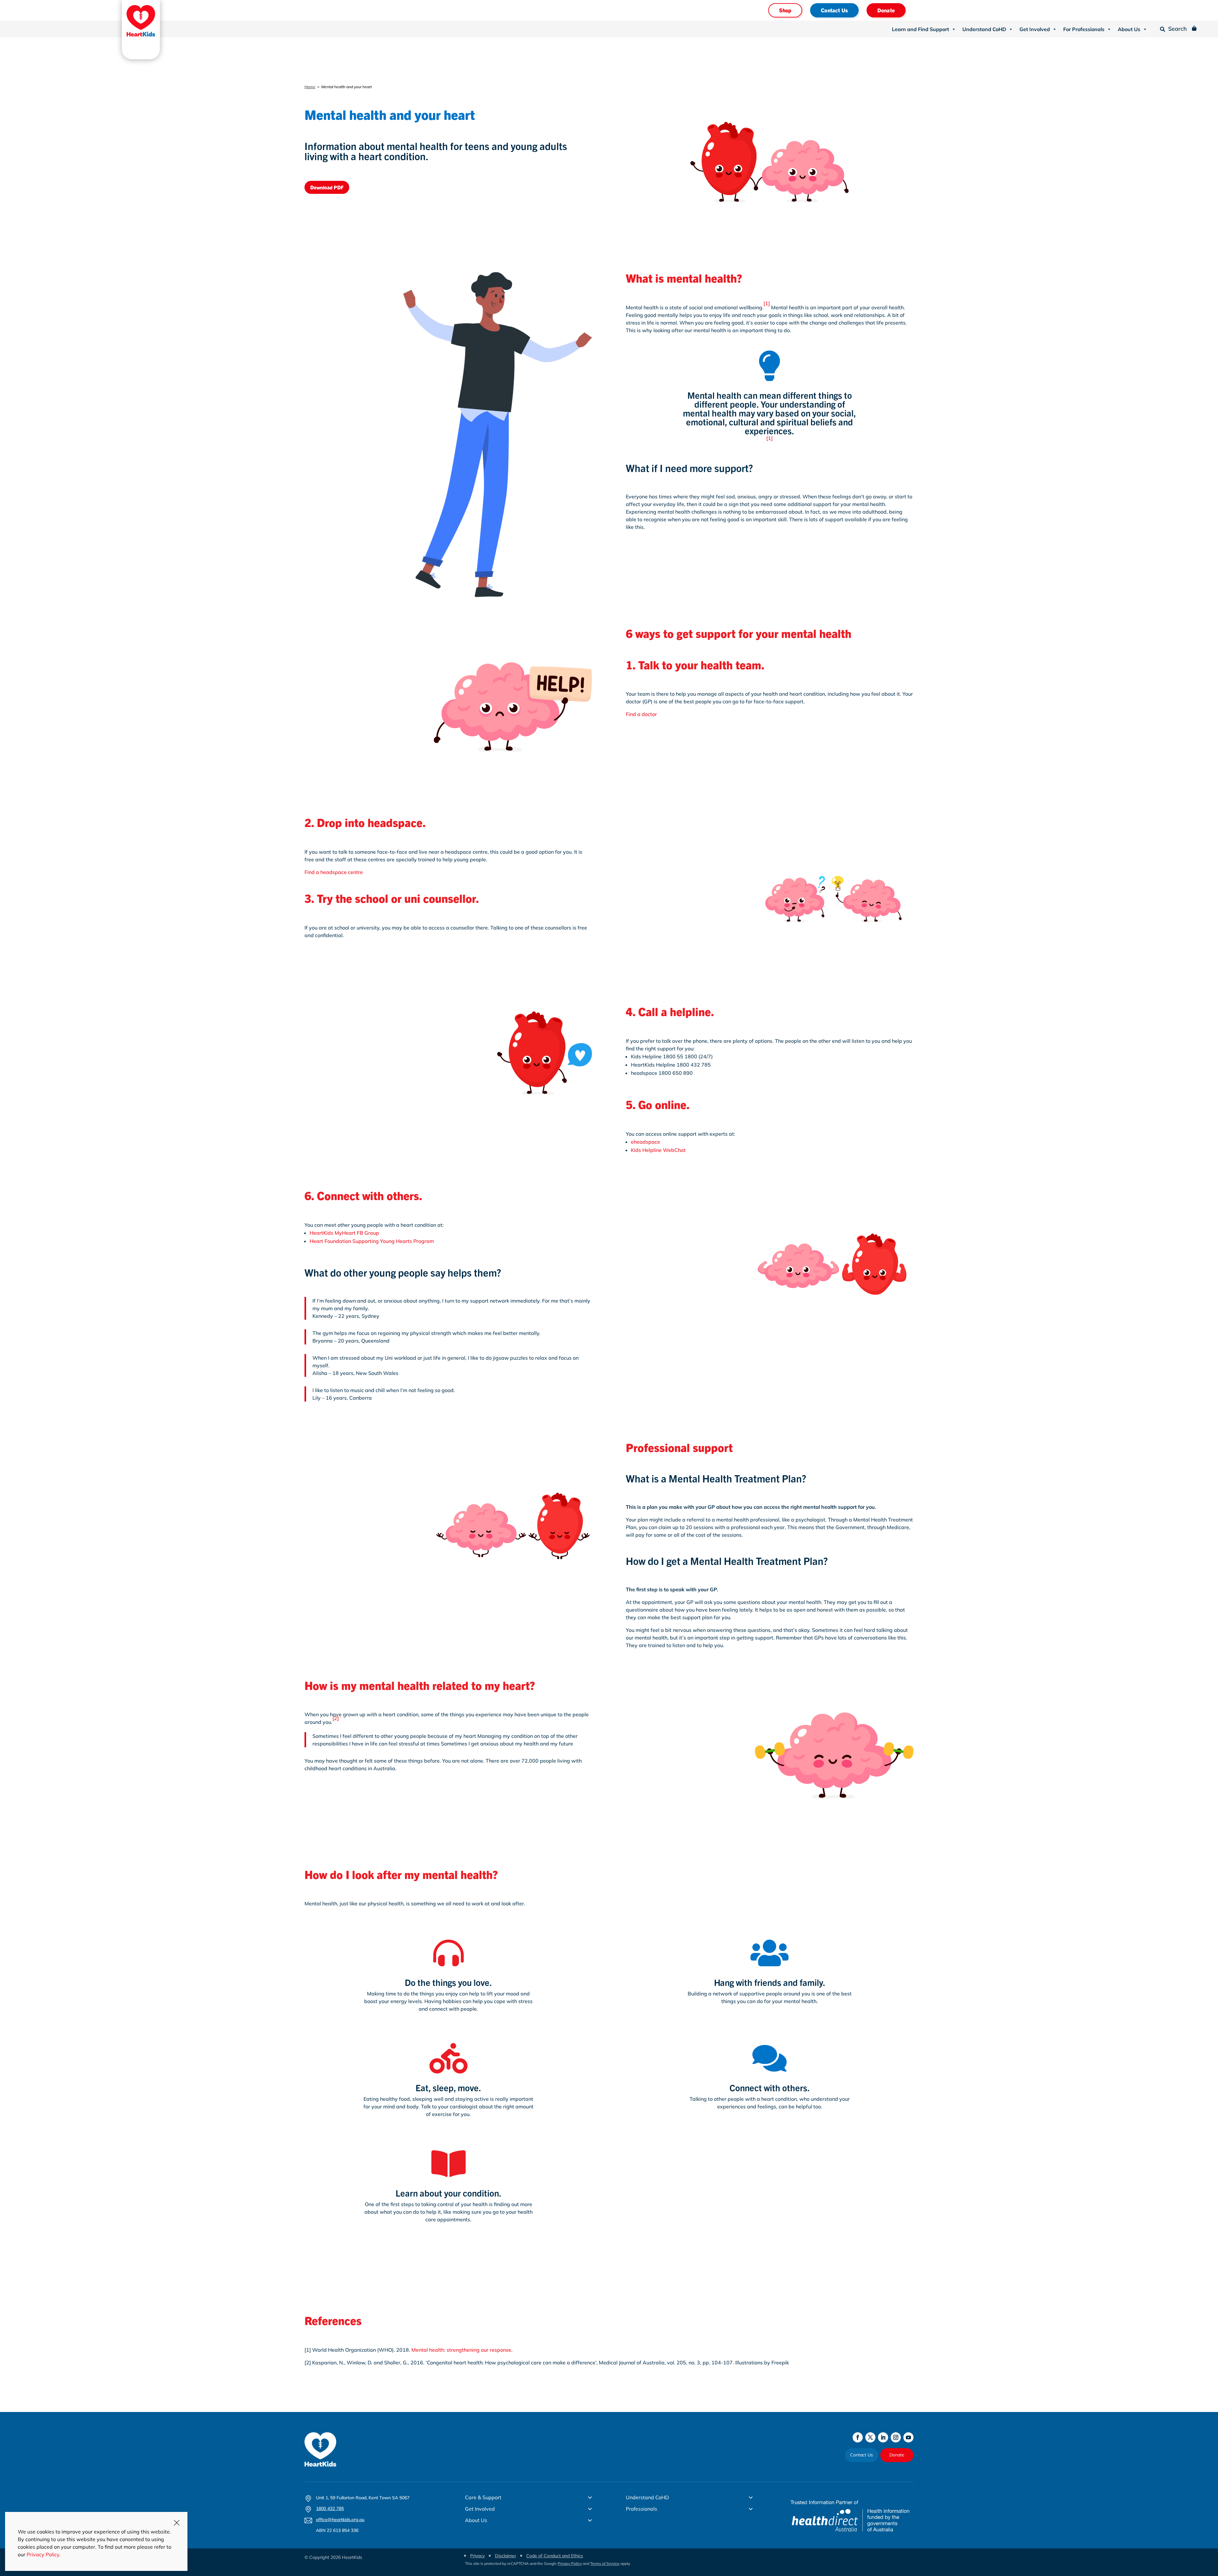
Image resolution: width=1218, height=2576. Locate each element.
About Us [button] (1129, 29)
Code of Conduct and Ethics (555, 2556)
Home (310, 87)
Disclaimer (505, 2556)
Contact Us (834, 10)
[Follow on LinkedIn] (883, 2437)
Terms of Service (605, 2563)
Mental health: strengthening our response (461, 2350)
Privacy (477, 2556)
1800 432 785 (330, 2508)
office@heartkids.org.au (340, 2520)
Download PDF (327, 187)
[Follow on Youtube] (908, 2437)
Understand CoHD (984, 29)
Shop (785, 10)
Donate (886, 10)
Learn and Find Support (920, 29)
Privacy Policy (570, 2563)
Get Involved (1035, 29)
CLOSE (177, 2523)
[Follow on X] (870, 2437)
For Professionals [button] (1084, 29)
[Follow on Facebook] (858, 2437)
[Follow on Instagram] (896, 2437)
